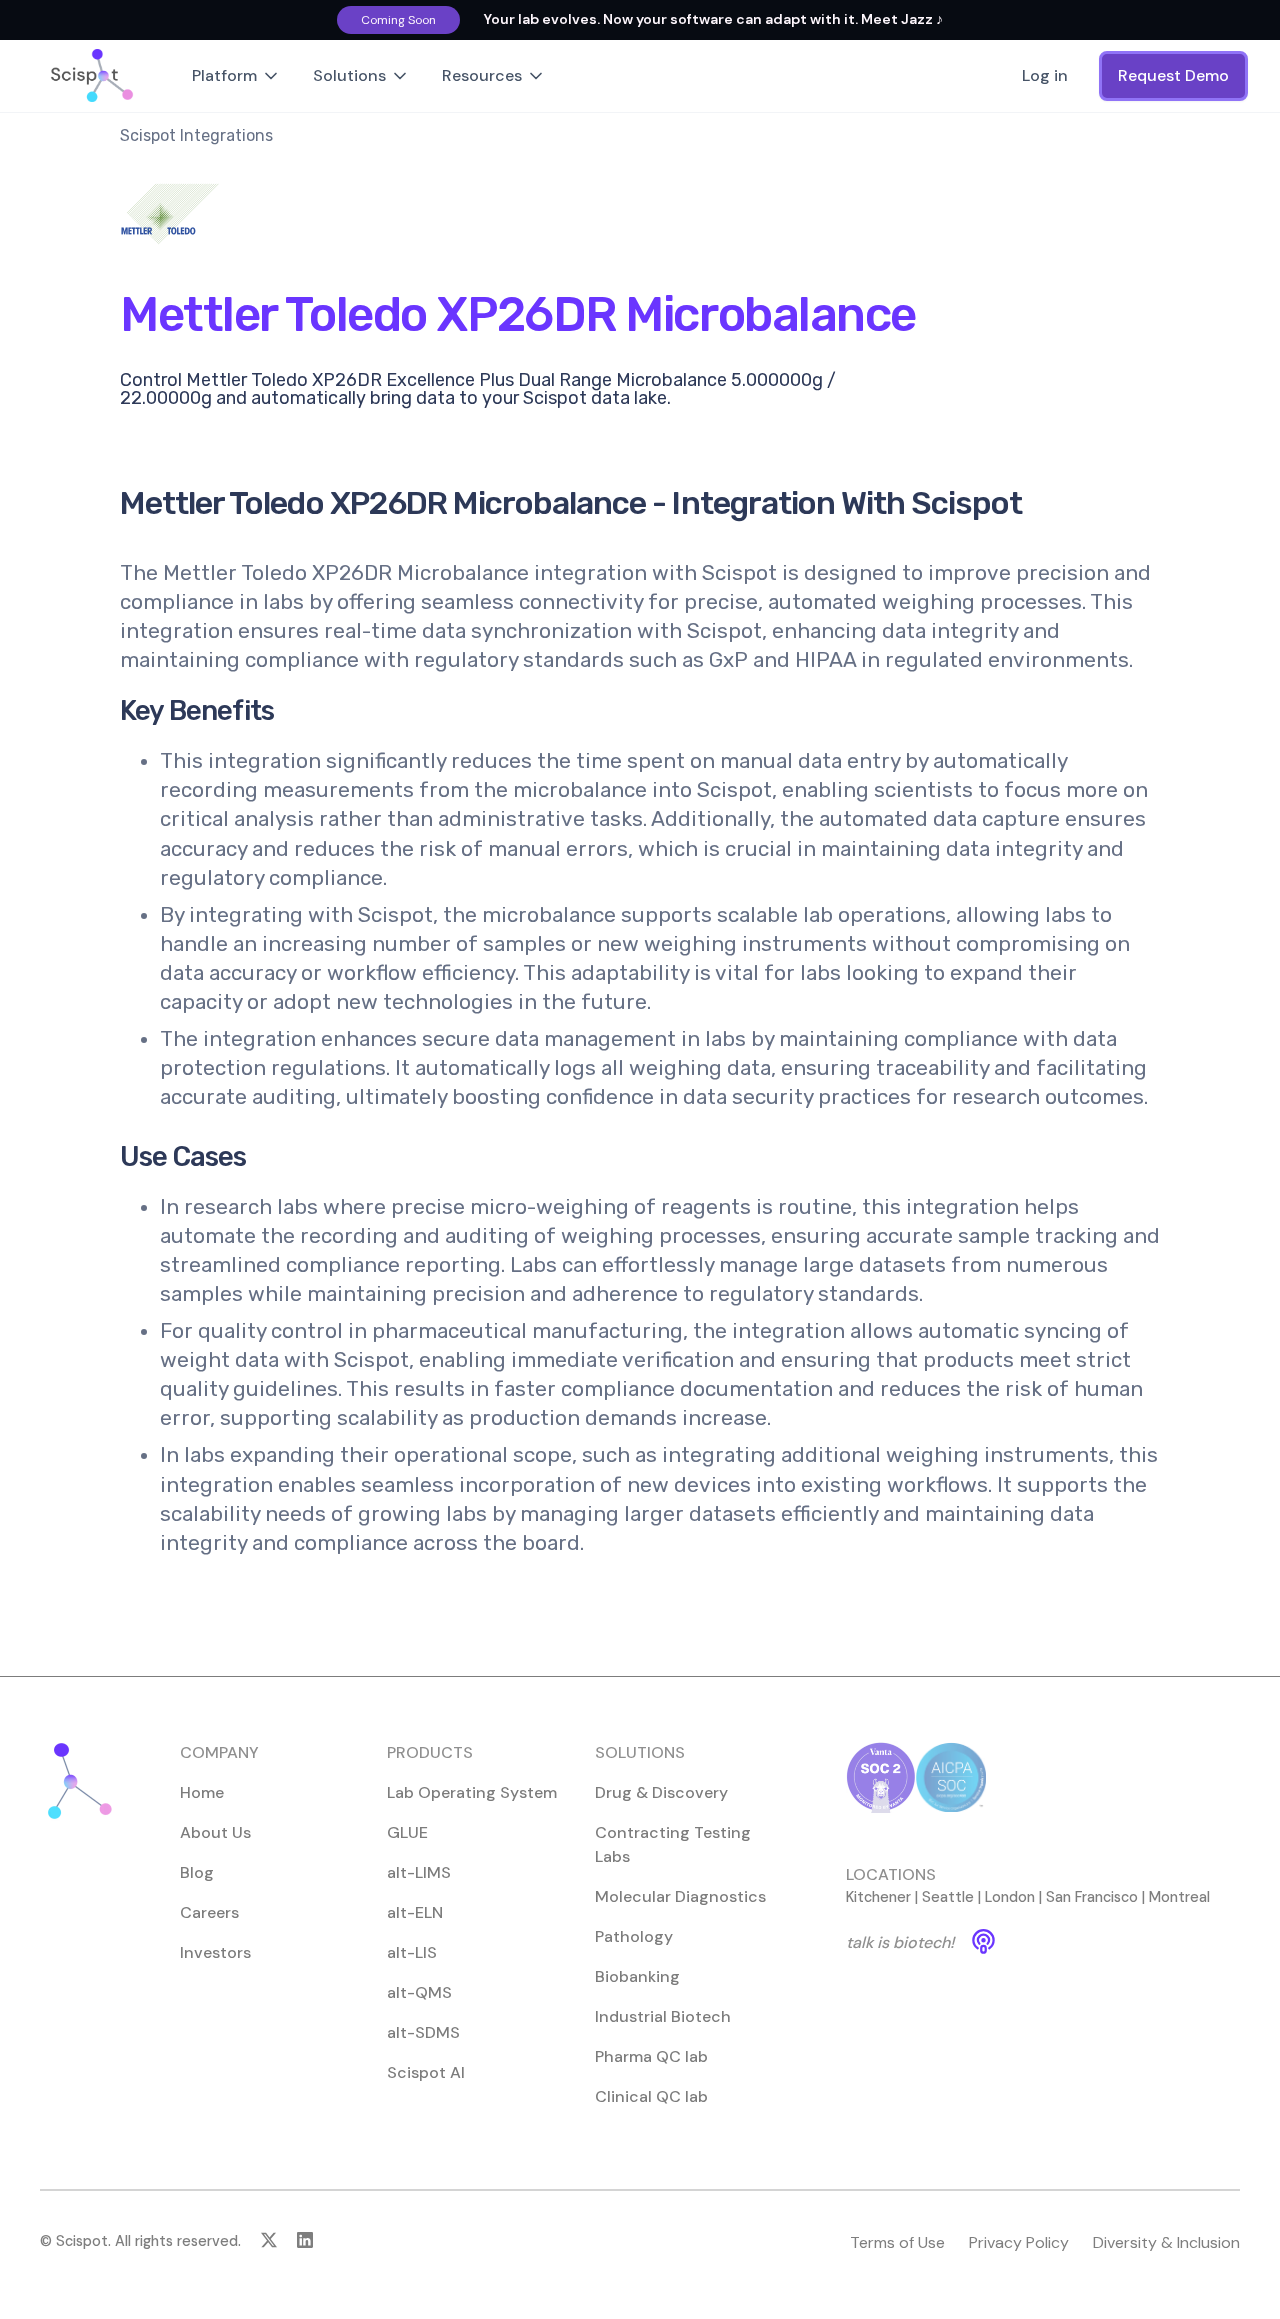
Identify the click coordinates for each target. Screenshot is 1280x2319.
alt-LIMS (419, 1872)
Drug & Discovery (661, 1792)
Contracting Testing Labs (673, 1844)
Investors (215, 1952)
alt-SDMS (423, 2032)
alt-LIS (412, 1952)
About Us (215, 1832)
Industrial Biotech (663, 2016)
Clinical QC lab (651, 2096)
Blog (197, 1872)
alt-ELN (415, 1912)
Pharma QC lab (651, 2056)
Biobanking (637, 1976)
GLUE (407, 1832)
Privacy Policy (1019, 2242)
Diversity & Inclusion (1166, 2242)
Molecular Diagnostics (680, 1896)
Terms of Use (897, 2242)
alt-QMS (419, 1992)
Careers (209, 1912)
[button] (236, 76)
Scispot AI (426, 2072)
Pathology (634, 1936)
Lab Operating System (472, 1792)
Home (202, 1792)
